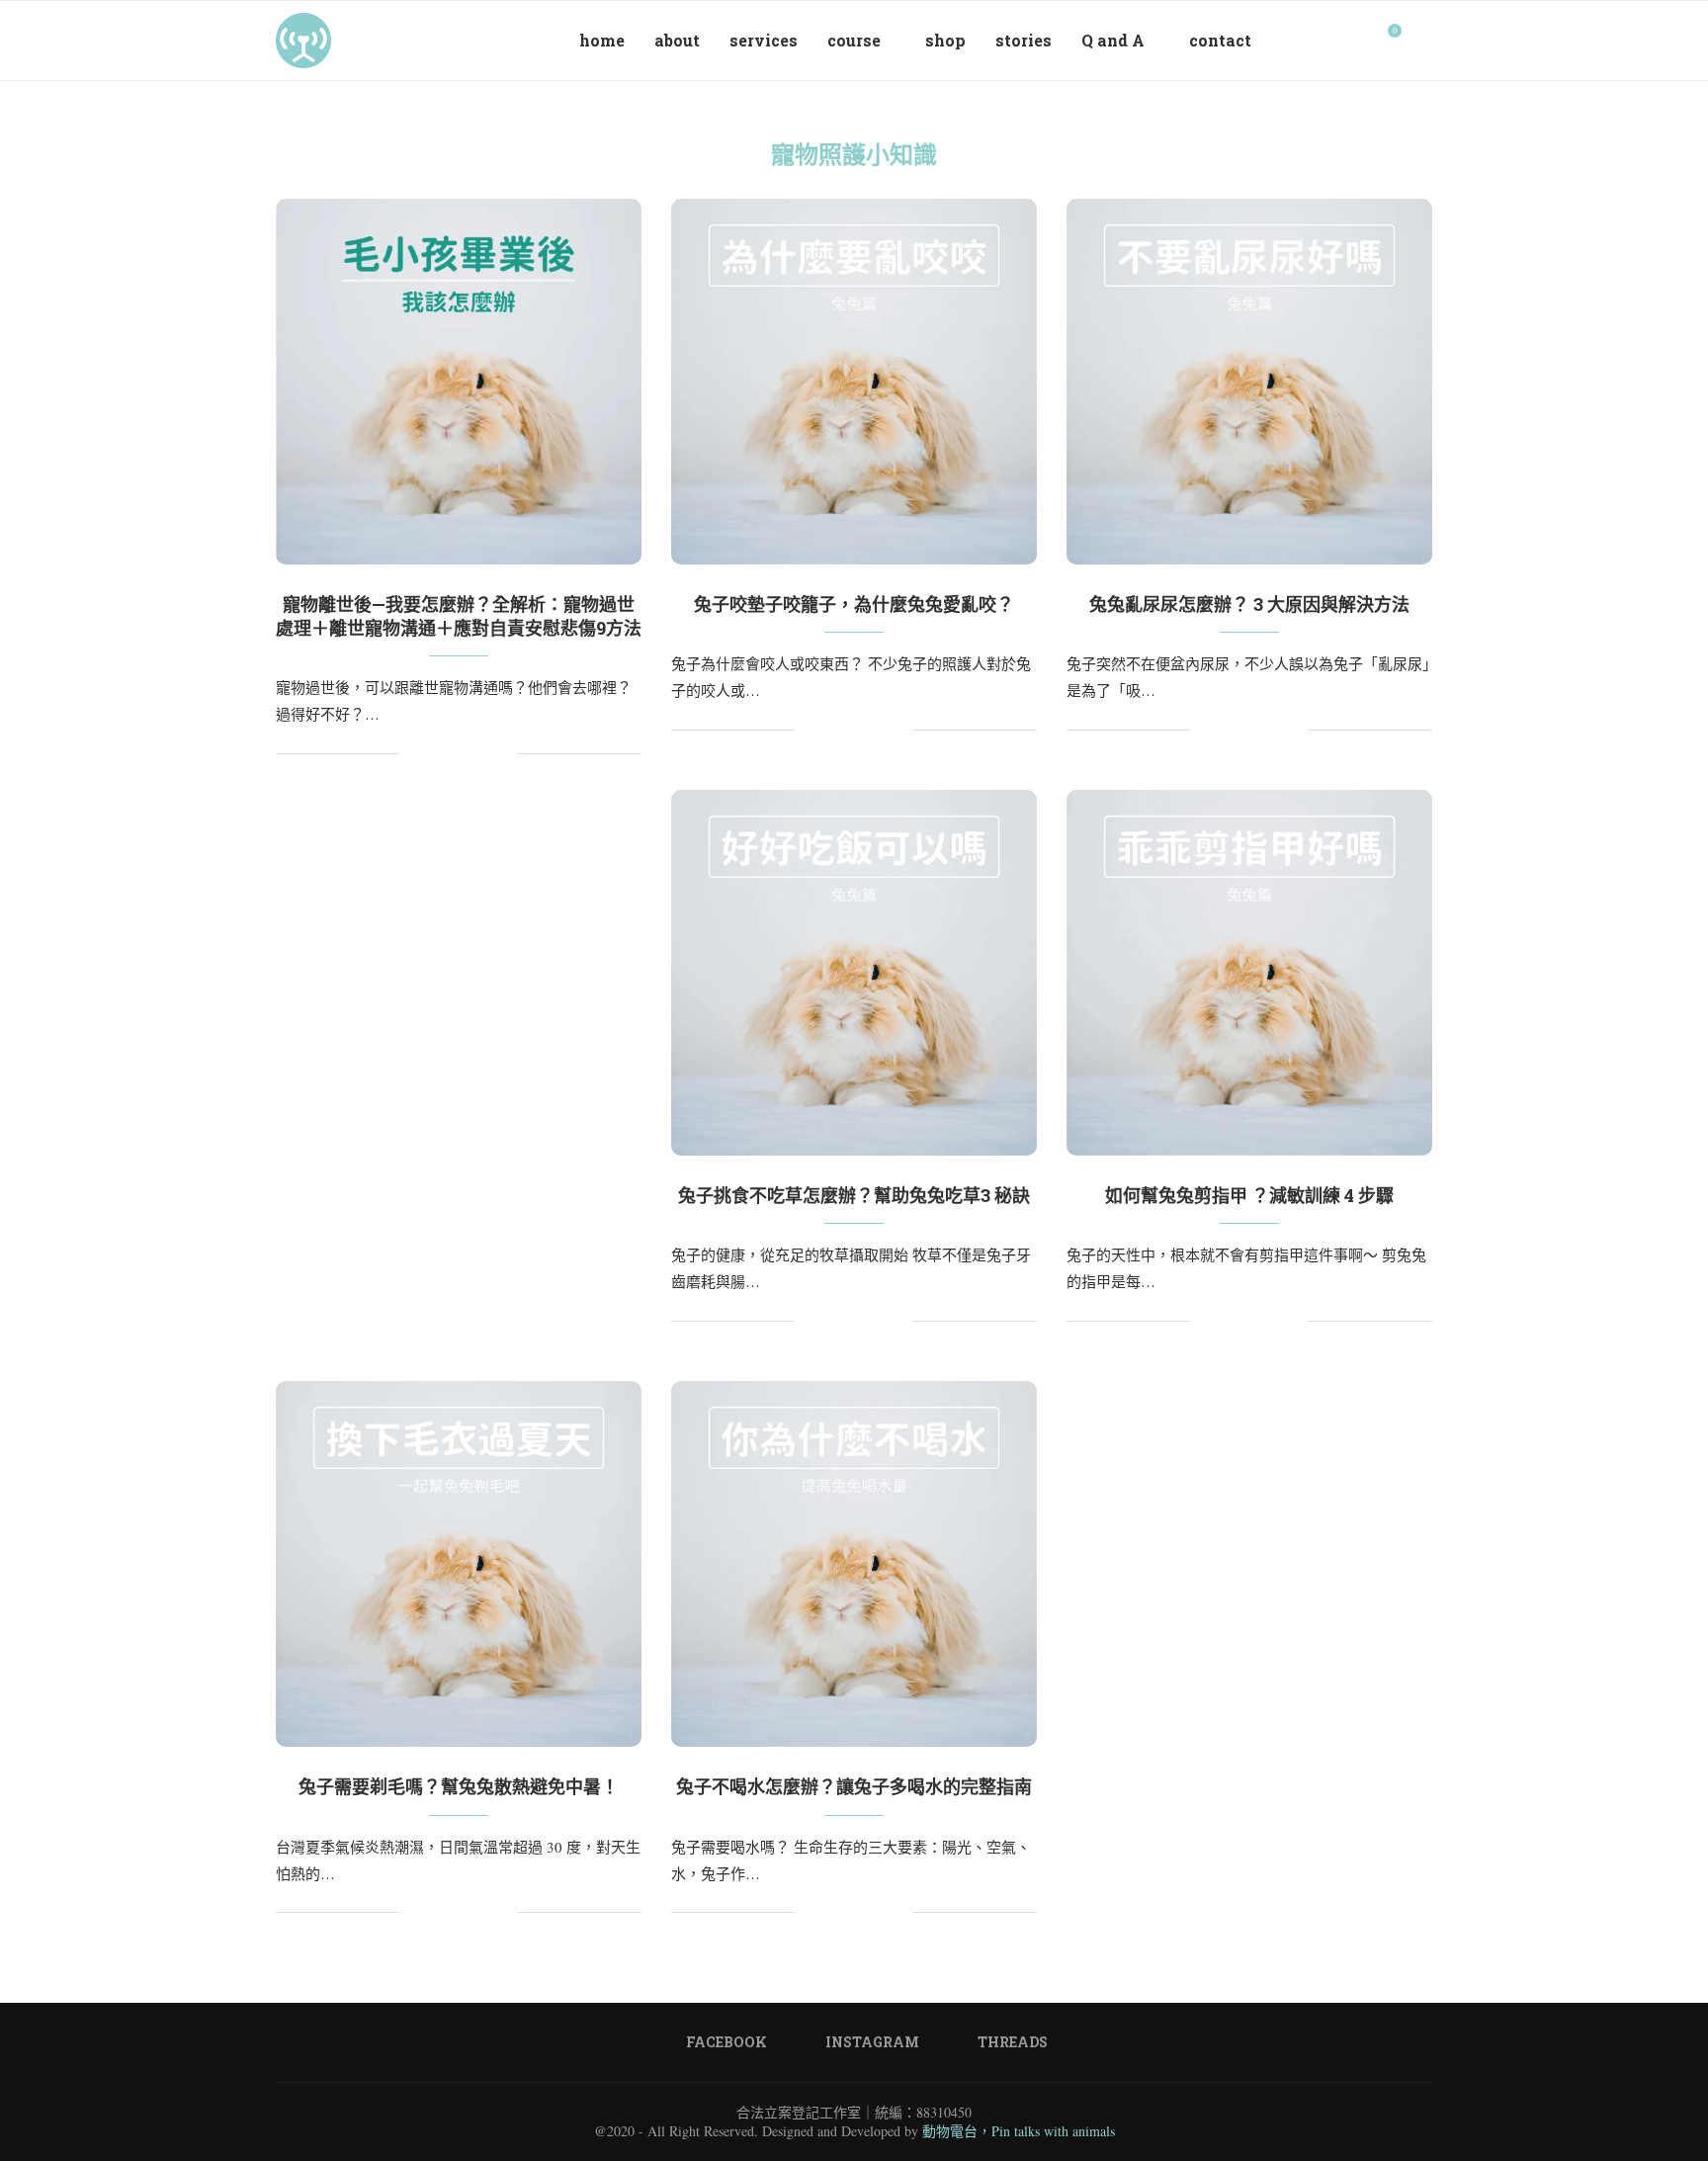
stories (1024, 40)
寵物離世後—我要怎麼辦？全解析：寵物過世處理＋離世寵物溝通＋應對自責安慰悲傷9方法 (459, 616)
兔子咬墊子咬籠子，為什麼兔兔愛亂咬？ (854, 604)
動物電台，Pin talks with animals (1019, 2131)
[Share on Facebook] (439, 754)
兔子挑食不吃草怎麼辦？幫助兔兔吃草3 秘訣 (854, 1195)
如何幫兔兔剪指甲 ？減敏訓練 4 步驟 (1249, 1195)
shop (945, 40)
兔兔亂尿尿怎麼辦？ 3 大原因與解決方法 (1249, 604)
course (854, 40)
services (764, 40)
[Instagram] (1337, 41)
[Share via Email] (502, 754)
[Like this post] (415, 754)
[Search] (1422, 41)
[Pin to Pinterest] (460, 754)
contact (1220, 40)
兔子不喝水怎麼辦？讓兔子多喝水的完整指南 (854, 1786)
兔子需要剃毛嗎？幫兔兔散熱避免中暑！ (459, 1786)
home (602, 40)
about (677, 40)
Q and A (1113, 40)
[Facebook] (1316, 41)
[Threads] (1358, 41)
